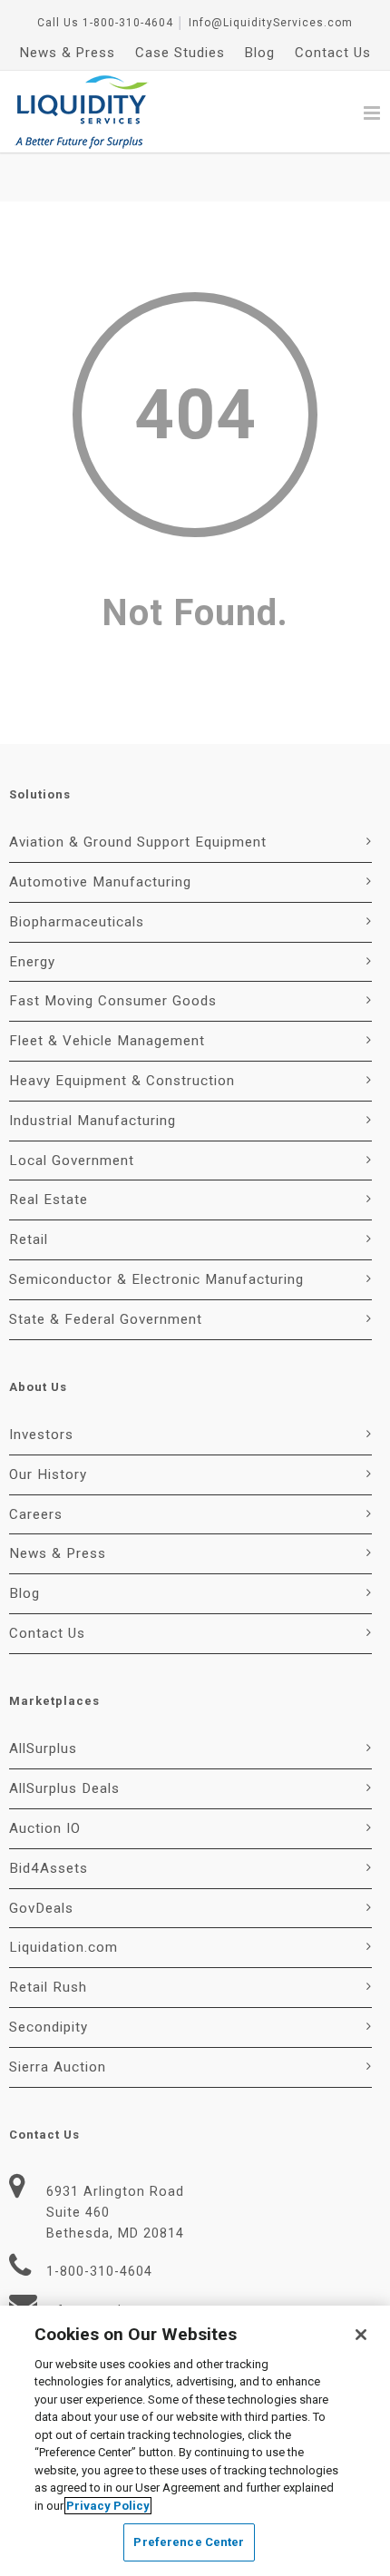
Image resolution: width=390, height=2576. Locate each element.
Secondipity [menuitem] (49, 2027)
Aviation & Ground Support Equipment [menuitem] (138, 842)
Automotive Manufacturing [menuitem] (100, 882)
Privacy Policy (108, 2506)
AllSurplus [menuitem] (43, 1748)
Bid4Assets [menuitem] (49, 1868)
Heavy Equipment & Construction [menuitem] (122, 1081)
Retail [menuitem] (29, 1239)
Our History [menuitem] (48, 1474)
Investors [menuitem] (41, 1435)
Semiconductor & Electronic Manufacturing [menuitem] (156, 1279)
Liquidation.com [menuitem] (63, 1947)
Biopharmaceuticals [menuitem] (77, 922)
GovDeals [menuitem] (41, 1908)
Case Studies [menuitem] (180, 53)
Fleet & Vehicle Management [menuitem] (107, 1041)
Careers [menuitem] (36, 1514)
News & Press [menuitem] (68, 53)
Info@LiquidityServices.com (271, 23)
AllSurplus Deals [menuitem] (64, 1788)
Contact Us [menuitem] (333, 53)
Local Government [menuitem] (72, 1161)
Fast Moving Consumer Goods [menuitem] (113, 1001)
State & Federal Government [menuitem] (106, 1319)
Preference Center (189, 2542)
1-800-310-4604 (128, 23)
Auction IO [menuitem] (45, 1828)
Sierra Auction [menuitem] (58, 2067)
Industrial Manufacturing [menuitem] (93, 1121)
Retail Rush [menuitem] (48, 1987)
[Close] (361, 2335)
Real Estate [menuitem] (49, 1200)
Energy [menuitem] (32, 962)
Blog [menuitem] (260, 53)
